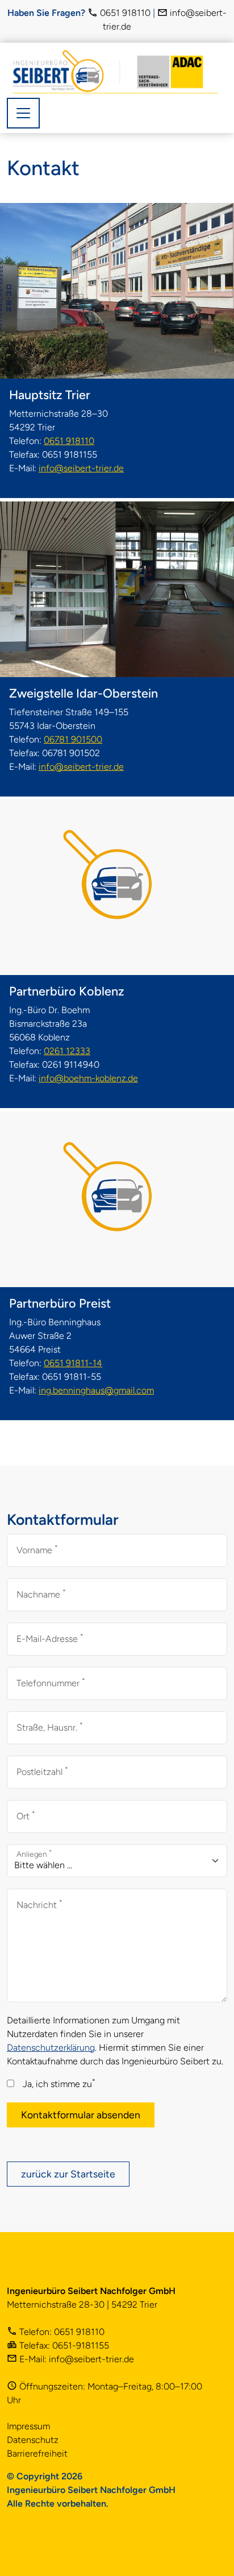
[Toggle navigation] (23, 113)
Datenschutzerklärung (51, 2048)
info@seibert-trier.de (81, 468)
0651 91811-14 (73, 1363)
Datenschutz (33, 2440)
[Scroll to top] (209, 2551)
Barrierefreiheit (37, 2453)
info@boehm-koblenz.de (88, 1078)
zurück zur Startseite (68, 2174)
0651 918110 (124, 13)
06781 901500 (73, 739)
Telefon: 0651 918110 (61, 2332)
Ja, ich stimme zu (59, 2083)
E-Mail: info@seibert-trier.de (76, 2359)
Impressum (28, 2426)
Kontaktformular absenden (81, 2115)
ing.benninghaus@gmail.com (96, 1390)
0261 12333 (67, 1051)
